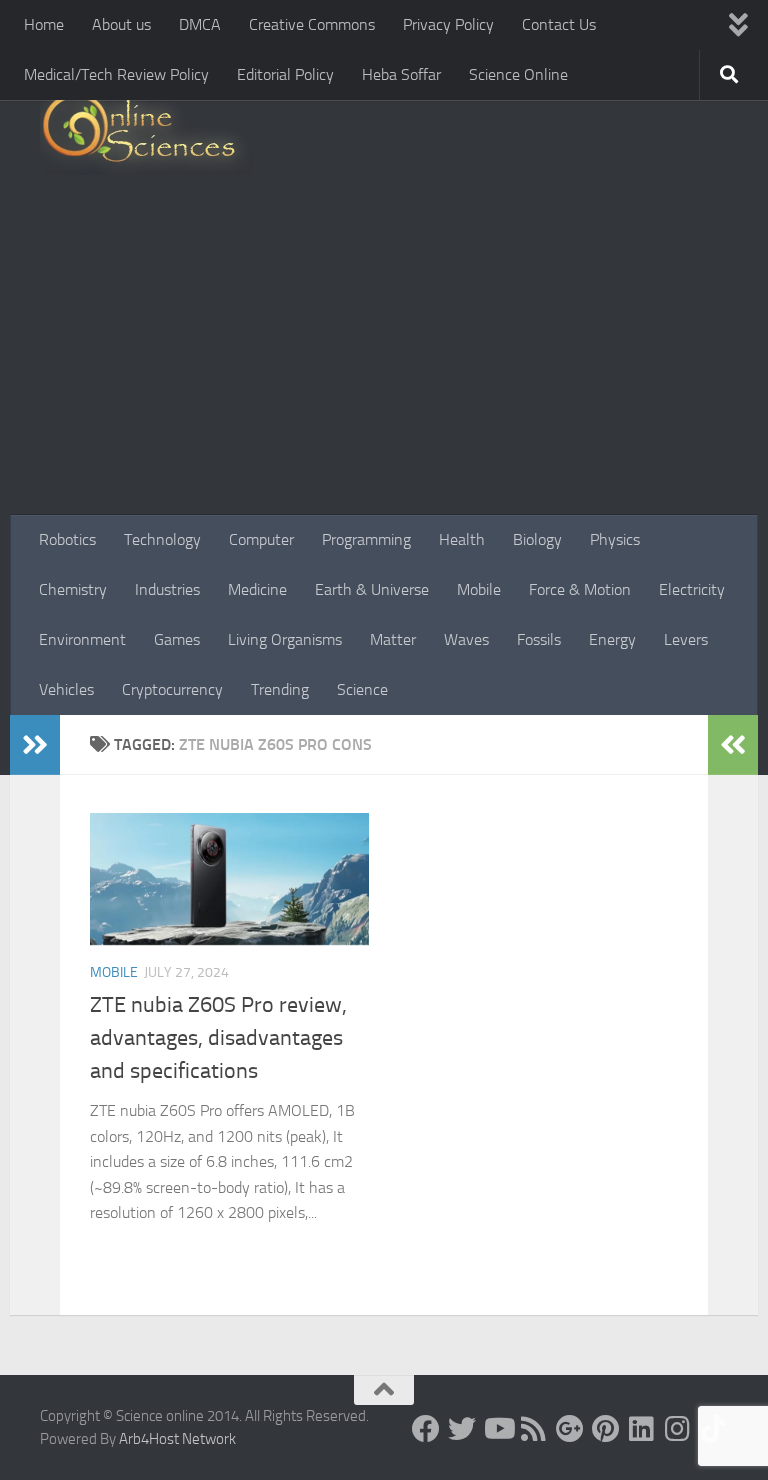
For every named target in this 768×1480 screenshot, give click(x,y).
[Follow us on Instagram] (678, 1429)
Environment (82, 639)
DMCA (200, 24)
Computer (261, 539)
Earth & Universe (372, 589)
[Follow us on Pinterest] (606, 1429)
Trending (280, 689)
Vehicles (66, 689)
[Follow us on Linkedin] (642, 1429)
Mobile (479, 589)
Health (462, 539)
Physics (615, 539)
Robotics (67, 539)
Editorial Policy (285, 74)
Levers (686, 639)
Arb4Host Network (177, 1439)
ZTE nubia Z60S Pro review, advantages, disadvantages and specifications (218, 1038)
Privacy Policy (448, 24)
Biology (537, 539)
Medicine (257, 589)
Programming (366, 539)
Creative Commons (312, 24)
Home (44, 24)
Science (362, 689)
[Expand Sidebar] (35, 745)
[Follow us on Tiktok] (714, 1429)
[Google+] (570, 1429)
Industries (167, 589)
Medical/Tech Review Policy (116, 74)
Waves (466, 639)
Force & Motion (580, 589)
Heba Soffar (401, 74)
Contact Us (559, 24)
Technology (162, 539)
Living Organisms (285, 639)
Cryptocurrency (172, 689)
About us (121, 24)
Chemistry (73, 589)
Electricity (692, 589)
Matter (393, 639)
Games (177, 639)
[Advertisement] (384, 365)
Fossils (539, 639)
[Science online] (426, 1429)
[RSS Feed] (534, 1429)
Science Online (518, 74)
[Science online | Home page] (146, 132)
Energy (612, 639)
